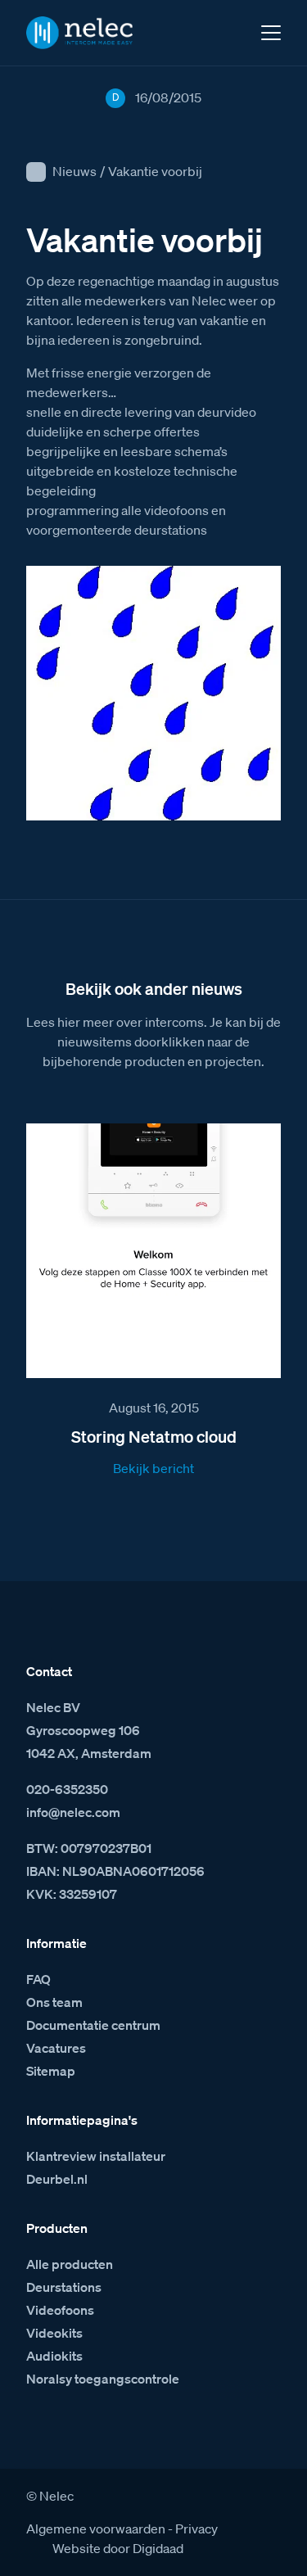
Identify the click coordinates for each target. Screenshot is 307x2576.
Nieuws (74, 171)
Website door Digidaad (118, 2548)
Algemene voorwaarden (96, 2529)
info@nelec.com (73, 1812)
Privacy (196, 2529)
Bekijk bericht (153, 1468)
